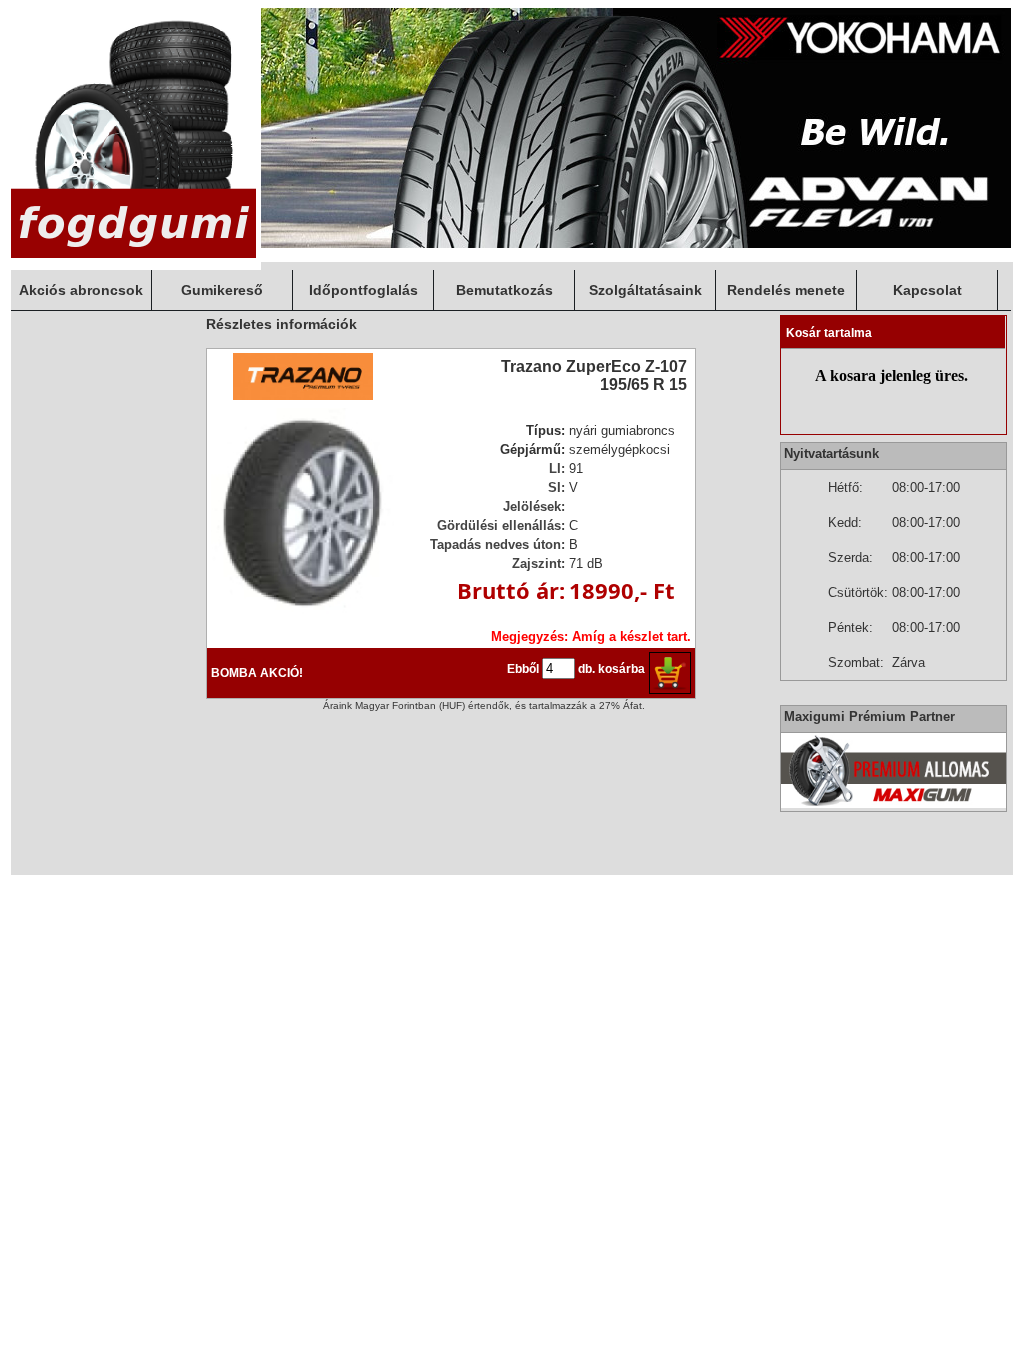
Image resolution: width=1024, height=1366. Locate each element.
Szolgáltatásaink (645, 290)
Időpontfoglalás (363, 290)
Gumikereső (222, 290)
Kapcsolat (927, 290)
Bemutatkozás (504, 290)
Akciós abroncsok (81, 290)
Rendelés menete (786, 290)
